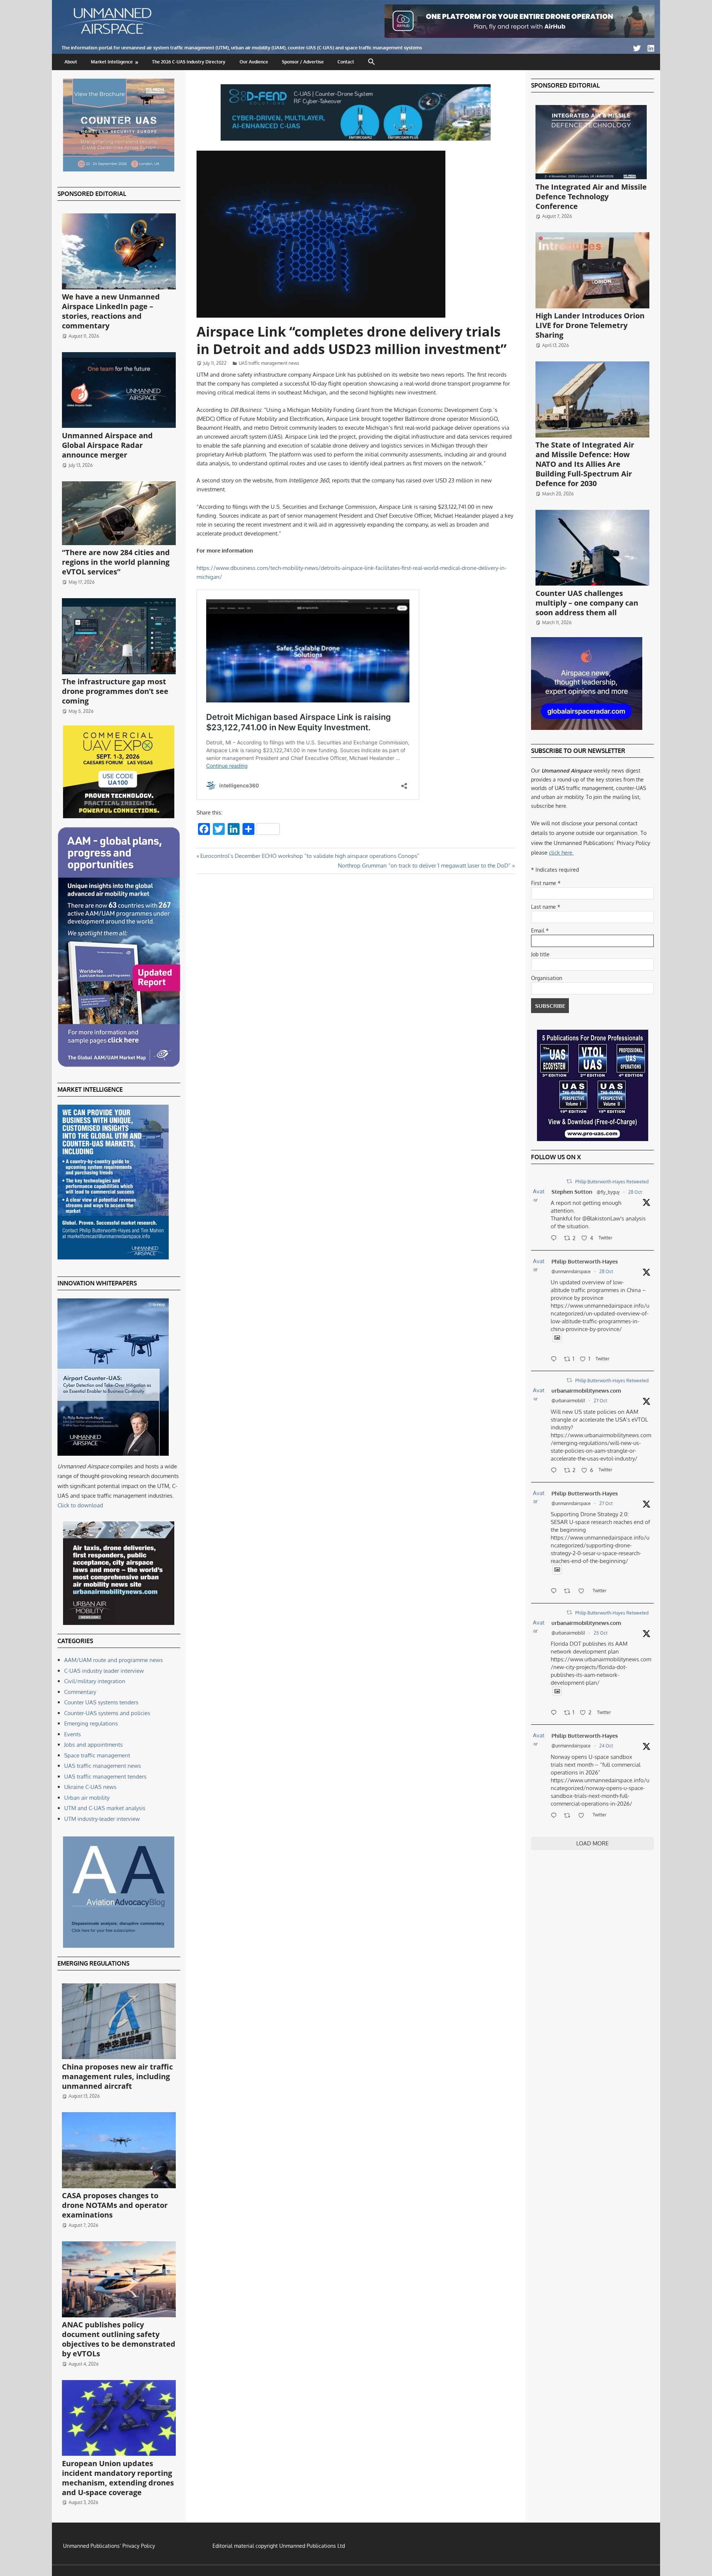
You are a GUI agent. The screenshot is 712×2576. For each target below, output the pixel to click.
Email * (540, 930)
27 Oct (600, 1401)
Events (72, 1734)
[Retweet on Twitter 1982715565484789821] (569, 1592)
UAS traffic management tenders (105, 1777)
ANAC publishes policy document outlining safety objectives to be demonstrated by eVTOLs (119, 2339)
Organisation (547, 978)
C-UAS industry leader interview (104, 1671)
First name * (546, 883)
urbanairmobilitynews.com (586, 1391)
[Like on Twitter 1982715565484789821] (584, 1592)
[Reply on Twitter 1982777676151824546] (556, 1471)
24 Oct (606, 1746)
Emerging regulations (91, 1723)
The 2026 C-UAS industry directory (189, 62)
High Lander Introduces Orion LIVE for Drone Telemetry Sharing (590, 325)
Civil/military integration (95, 1681)
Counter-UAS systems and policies (107, 1713)
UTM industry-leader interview (102, 1819)
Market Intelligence (112, 62)
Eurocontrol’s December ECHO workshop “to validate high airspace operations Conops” (310, 856)
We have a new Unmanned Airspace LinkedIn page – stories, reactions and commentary (111, 311)
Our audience (254, 62)
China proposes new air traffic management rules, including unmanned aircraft (117, 2076)
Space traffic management (97, 1755)
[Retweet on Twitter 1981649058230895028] (569, 1816)
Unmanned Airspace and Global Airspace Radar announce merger (107, 445)
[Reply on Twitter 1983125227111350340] (556, 1360)
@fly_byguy (608, 1192)
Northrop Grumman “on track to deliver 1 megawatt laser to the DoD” (424, 866)
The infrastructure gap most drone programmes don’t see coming (115, 691)
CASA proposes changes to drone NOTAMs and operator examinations (115, 2205)
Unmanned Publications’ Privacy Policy (109, 2546)
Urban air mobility (87, 1798)
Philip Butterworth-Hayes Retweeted (612, 1182)
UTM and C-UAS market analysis (105, 1808)
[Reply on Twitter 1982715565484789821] (556, 1592)
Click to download (80, 1505)
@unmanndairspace (571, 1271)
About (71, 62)
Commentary (80, 1692)
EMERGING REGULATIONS (93, 1963)
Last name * (546, 907)
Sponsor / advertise (303, 62)
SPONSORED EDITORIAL (92, 194)
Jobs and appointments (93, 1745)
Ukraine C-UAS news (90, 1787)
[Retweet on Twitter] (569, 1181)
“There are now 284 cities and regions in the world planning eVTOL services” (116, 562)
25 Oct (601, 1633)
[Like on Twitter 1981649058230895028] (584, 1816)
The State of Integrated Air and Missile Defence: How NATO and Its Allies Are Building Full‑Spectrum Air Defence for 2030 (585, 464)
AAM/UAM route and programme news (113, 1660)
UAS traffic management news (269, 363)
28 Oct (635, 1192)
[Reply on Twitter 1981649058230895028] (556, 1816)
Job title (540, 954)
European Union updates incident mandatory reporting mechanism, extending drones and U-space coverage (118, 2478)
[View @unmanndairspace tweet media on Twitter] (557, 1338)
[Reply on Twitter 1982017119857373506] (556, 1713)
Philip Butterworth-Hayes (585, 1261)
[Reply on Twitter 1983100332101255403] (556, 1239)
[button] (372, 62)
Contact (346, 62)
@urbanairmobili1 (568, 1401)
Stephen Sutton (572, 1192)
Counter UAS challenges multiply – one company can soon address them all (587, 603)
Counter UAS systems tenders (101, 1702)
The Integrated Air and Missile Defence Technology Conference (591, 196)
